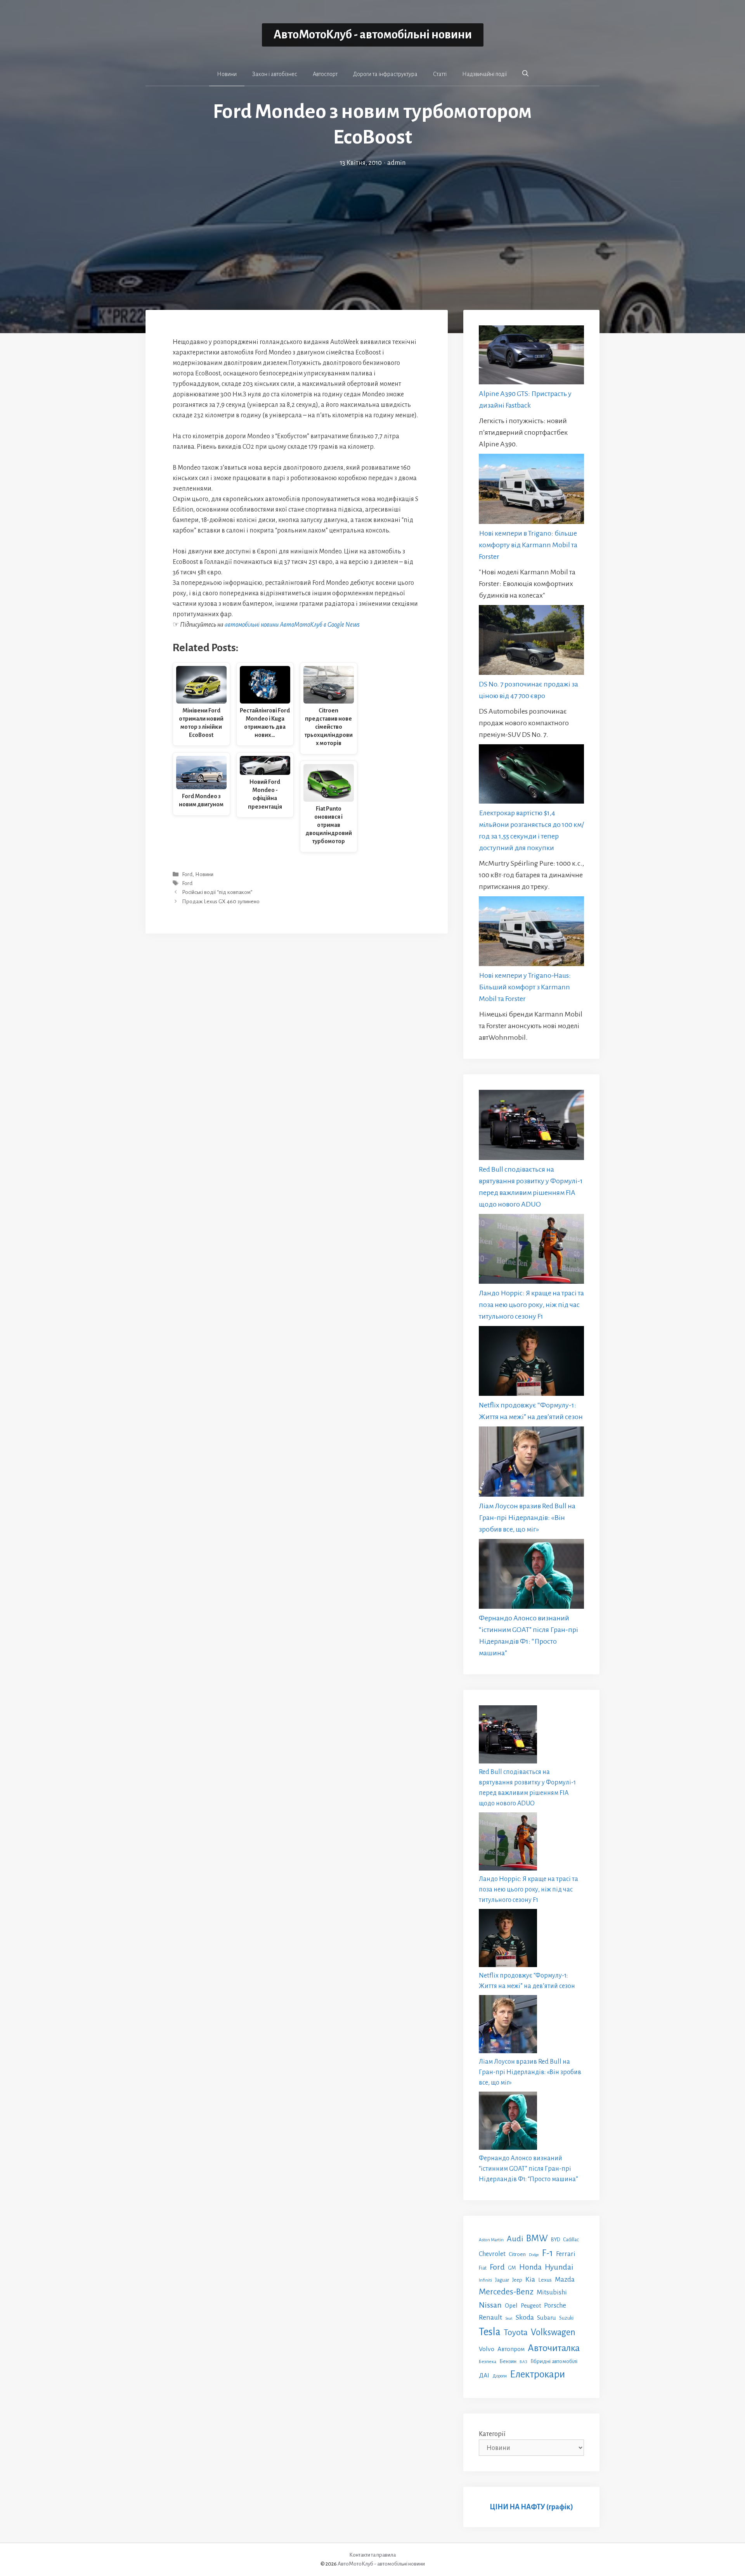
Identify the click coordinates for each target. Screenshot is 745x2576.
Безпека (488, 2362)
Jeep (517, 2280)
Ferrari (566, 2254)
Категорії (492, 2434)
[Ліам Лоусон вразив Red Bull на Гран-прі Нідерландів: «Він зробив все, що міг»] (531, 1463)
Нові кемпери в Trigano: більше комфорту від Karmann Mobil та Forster (528, 545)
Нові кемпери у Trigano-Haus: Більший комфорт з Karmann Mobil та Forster (525, 987)
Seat (509, 2318)
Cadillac (571, 2240)
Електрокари (537, 2374)
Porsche (555, 2305)
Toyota (516, 2332)
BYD (555, 2240)
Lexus (545, 2280)
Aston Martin (491, 2240)
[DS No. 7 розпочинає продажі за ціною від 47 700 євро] (531, 642)
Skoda (525, 2317)
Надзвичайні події (484, 74)
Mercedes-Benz (506, 2292)
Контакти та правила (372, 2555)
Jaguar (502, 2280)
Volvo (487, 2349)
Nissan (490, 2305)
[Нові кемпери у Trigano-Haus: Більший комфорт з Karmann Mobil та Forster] (531, 933)
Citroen (517, 2254)
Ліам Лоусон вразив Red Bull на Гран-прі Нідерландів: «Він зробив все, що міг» (527, 1518)
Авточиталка (554, 2348)
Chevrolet (492, 2254)
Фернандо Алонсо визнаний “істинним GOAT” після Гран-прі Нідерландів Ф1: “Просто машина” (528, 2169)
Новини (227, 74)
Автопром (511, 2349)
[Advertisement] (372, 226)
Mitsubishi (552, 2292)
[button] (525, 74)
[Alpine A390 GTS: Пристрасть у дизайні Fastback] (531, 357)
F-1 (547, 2253)
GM (512, 2268)
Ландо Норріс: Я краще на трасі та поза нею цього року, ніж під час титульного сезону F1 (531, 1305)
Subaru (547, 2318)
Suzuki (566, 2318)
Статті (440, 74)
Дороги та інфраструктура (385, 74)
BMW (537, 2238)
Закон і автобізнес (275, 74)
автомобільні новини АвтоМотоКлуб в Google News (292, 625)
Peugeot (531, 2306)
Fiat (483, 2268)
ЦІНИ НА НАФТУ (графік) (531, 2507)
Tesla (490, 2332)
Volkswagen (553, 2332)
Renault (490, 2317)
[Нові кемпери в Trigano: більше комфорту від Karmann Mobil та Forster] (531, 490)
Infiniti (485, 2280)
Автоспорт (325, 74)
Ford (187, 874)
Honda (530, 2267)
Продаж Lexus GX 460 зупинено (221, 902)
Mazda (565, 2280)
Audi (515, 2239)
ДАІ (484, 2375)
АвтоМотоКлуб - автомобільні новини (373, 35)
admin (396, 163)
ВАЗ (523, 2362)
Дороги (500, 2376)
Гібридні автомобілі (554, 2361)
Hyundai (559, 2267)
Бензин (508, 2361)
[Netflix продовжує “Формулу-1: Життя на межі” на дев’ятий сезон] (531, 1363)
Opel (511, 2305)
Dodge (534, 2255)
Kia (530, 2279)
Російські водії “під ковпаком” (217, 893)
